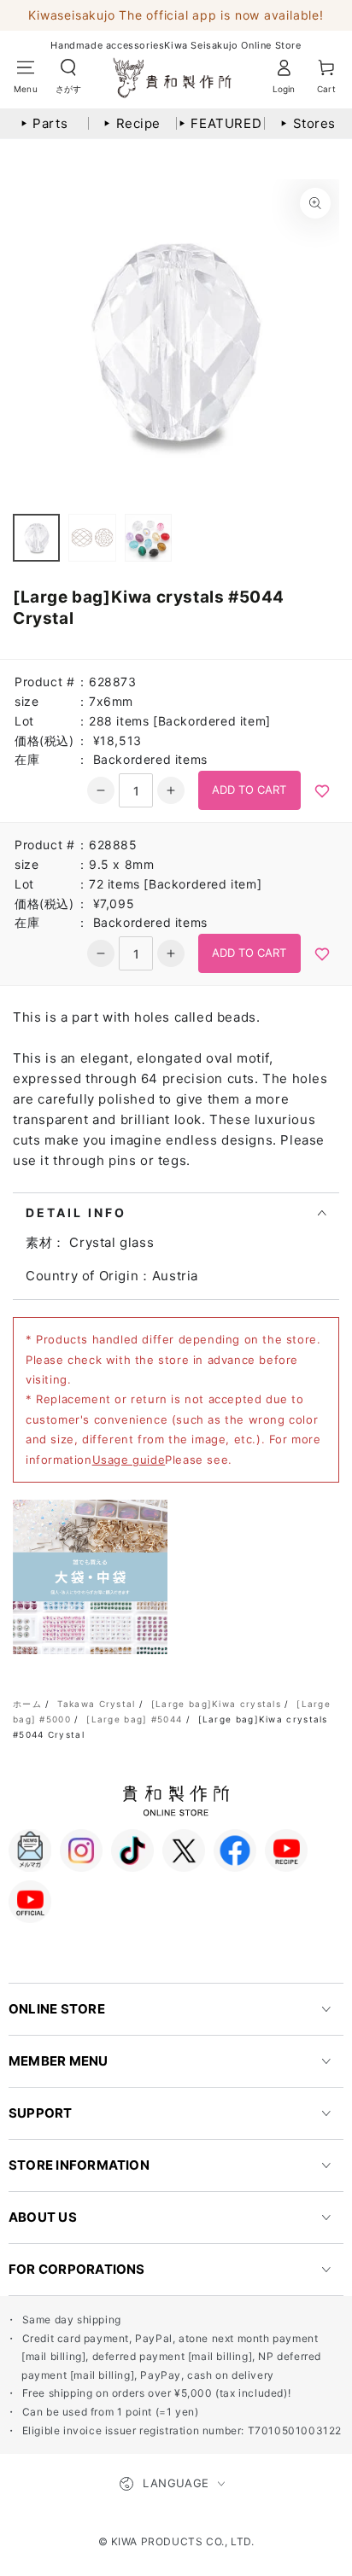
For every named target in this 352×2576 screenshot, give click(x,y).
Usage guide (129, 1460)
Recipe (132, 123)
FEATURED (220, 123)
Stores (308, 123)
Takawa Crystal (96, 1704)
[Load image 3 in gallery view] (148, 538)
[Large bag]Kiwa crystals (216, 1704)
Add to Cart (249, 790)
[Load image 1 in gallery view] (36, 538)
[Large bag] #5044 (134, 1719)
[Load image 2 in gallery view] (92, 538)
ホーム (27, 1704)
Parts (44, 123)
